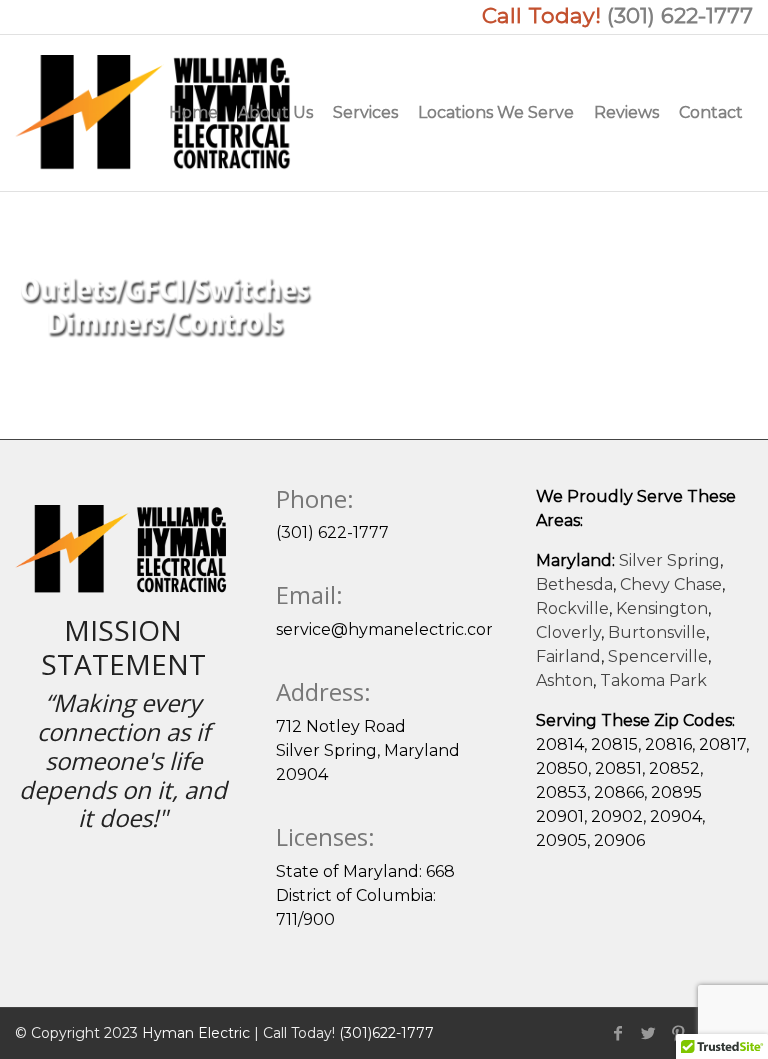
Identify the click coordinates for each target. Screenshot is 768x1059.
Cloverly (568, 632)
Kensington (662, 608)
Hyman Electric (196, 1033)
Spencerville (658, 656)
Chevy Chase (671, 584)
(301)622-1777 (386, 1033)
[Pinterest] (678, 1033)
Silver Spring (669, 560)
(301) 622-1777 (680, 15)
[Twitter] (648, 1033)
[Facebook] (618, 1033)
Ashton (564, 680)
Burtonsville (657, 632)
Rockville (572, 608)
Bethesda (574, 584)
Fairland (568, 656)
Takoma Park (653, 680)
